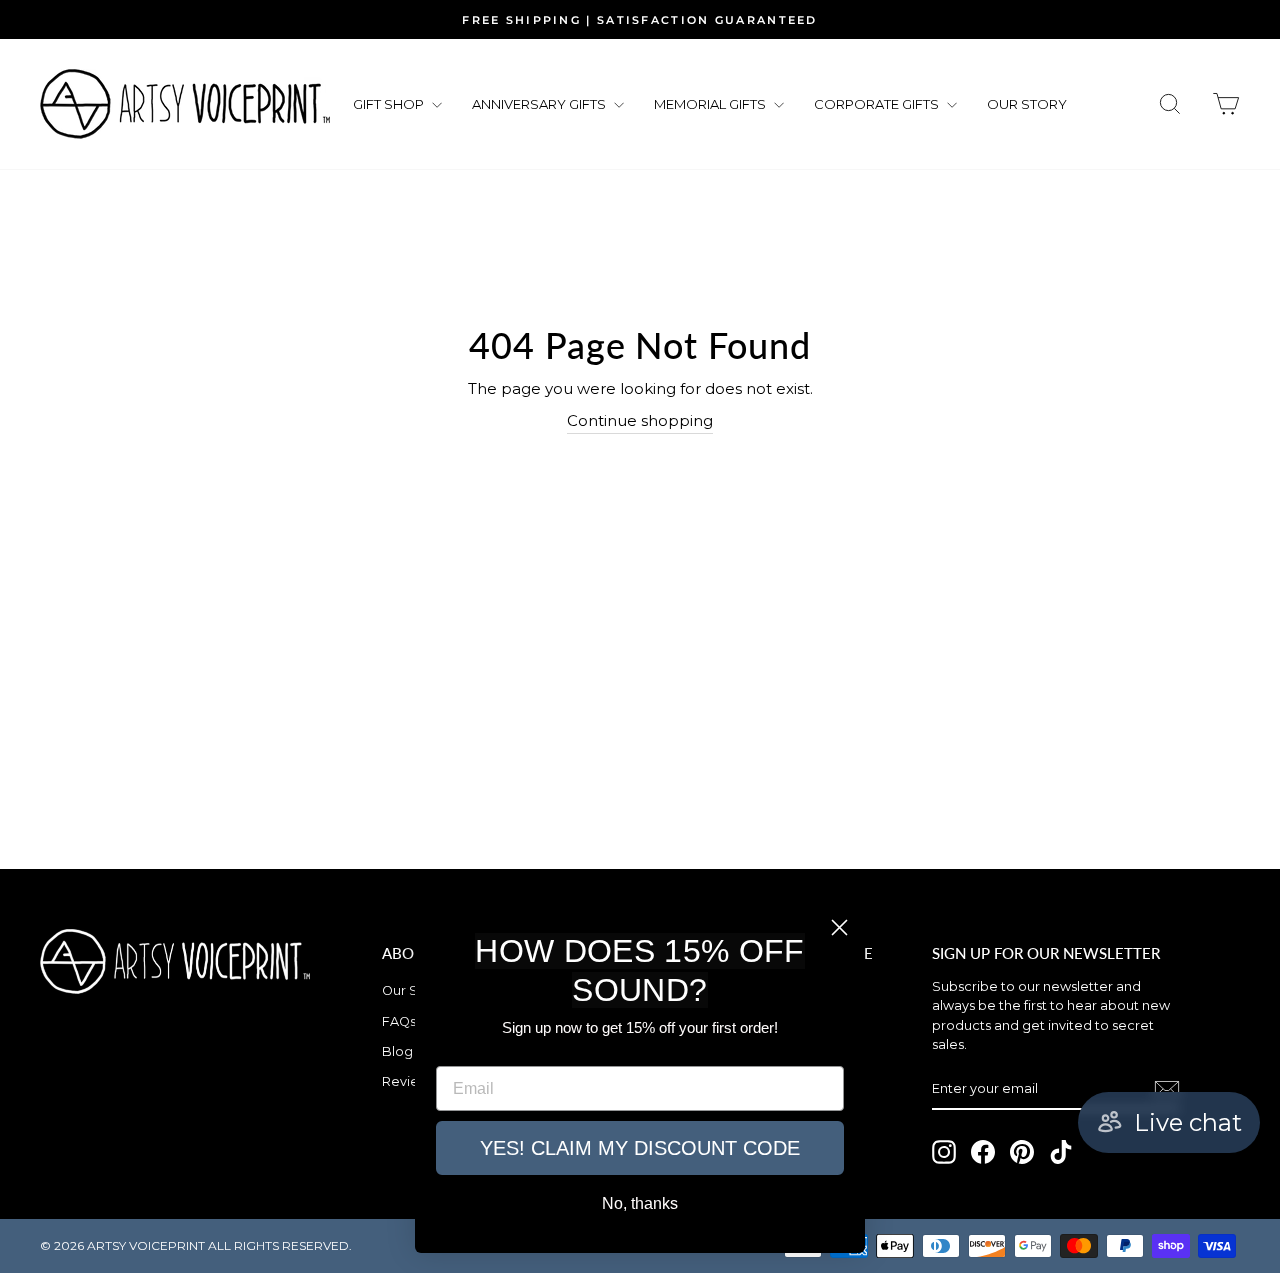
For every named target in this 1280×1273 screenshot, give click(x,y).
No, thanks (640, 1203)
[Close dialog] (839, 927)
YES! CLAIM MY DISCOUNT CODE (640, 1148)
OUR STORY (1027, 104)
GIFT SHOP (390, 104)
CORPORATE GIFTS (878, 104)
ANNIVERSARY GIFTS (540, 104)
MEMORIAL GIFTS (711, 104)
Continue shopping (640, 420)
